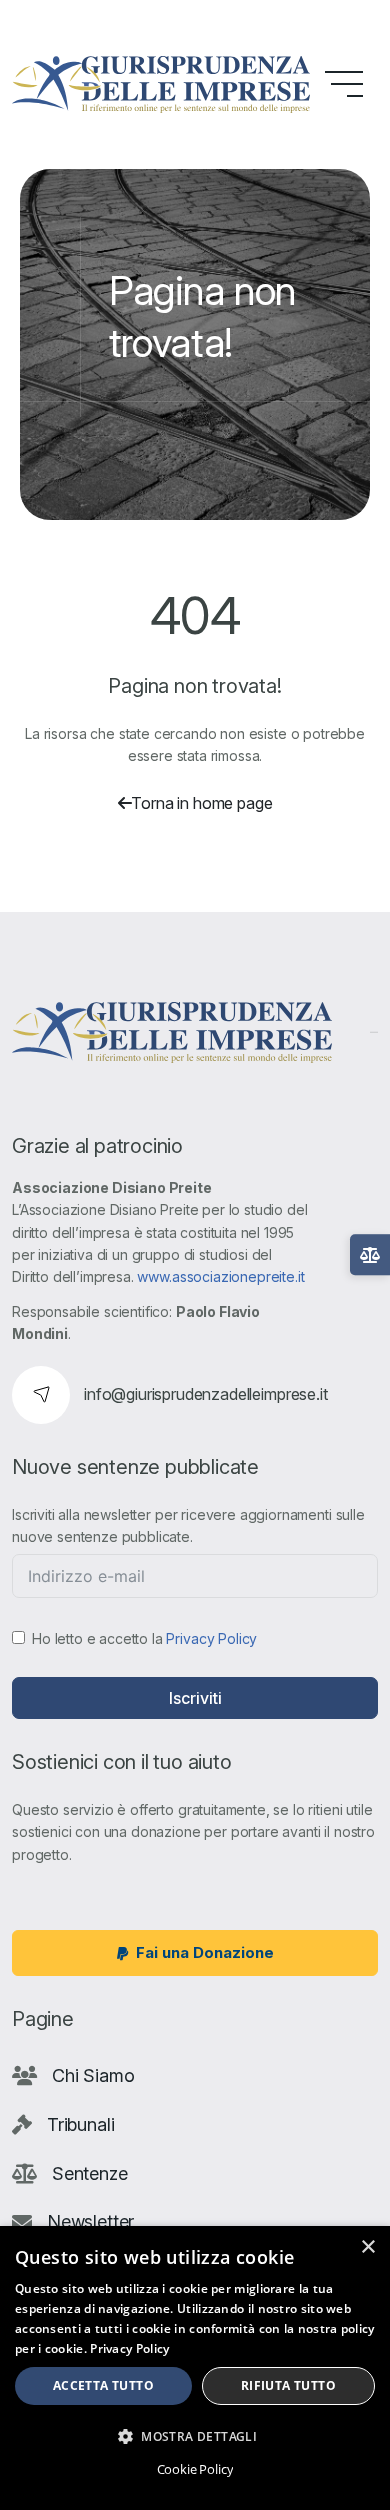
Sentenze (90, 2173)
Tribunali (81, 2124)
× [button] (367, 2247)
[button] (195, 2436)
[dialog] (195, 2368)
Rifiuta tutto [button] (288, 2385)
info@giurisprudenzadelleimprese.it (206, 1394)
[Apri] (370, 1254)
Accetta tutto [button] (103, 2385)
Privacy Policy (211, 1638)
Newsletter (90, 2221)
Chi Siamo (93, 2075)
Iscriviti (195, 1698)
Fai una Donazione (205, 1952)
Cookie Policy (195, 2469)
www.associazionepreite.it (220, 1276)
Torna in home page (201, 803)
